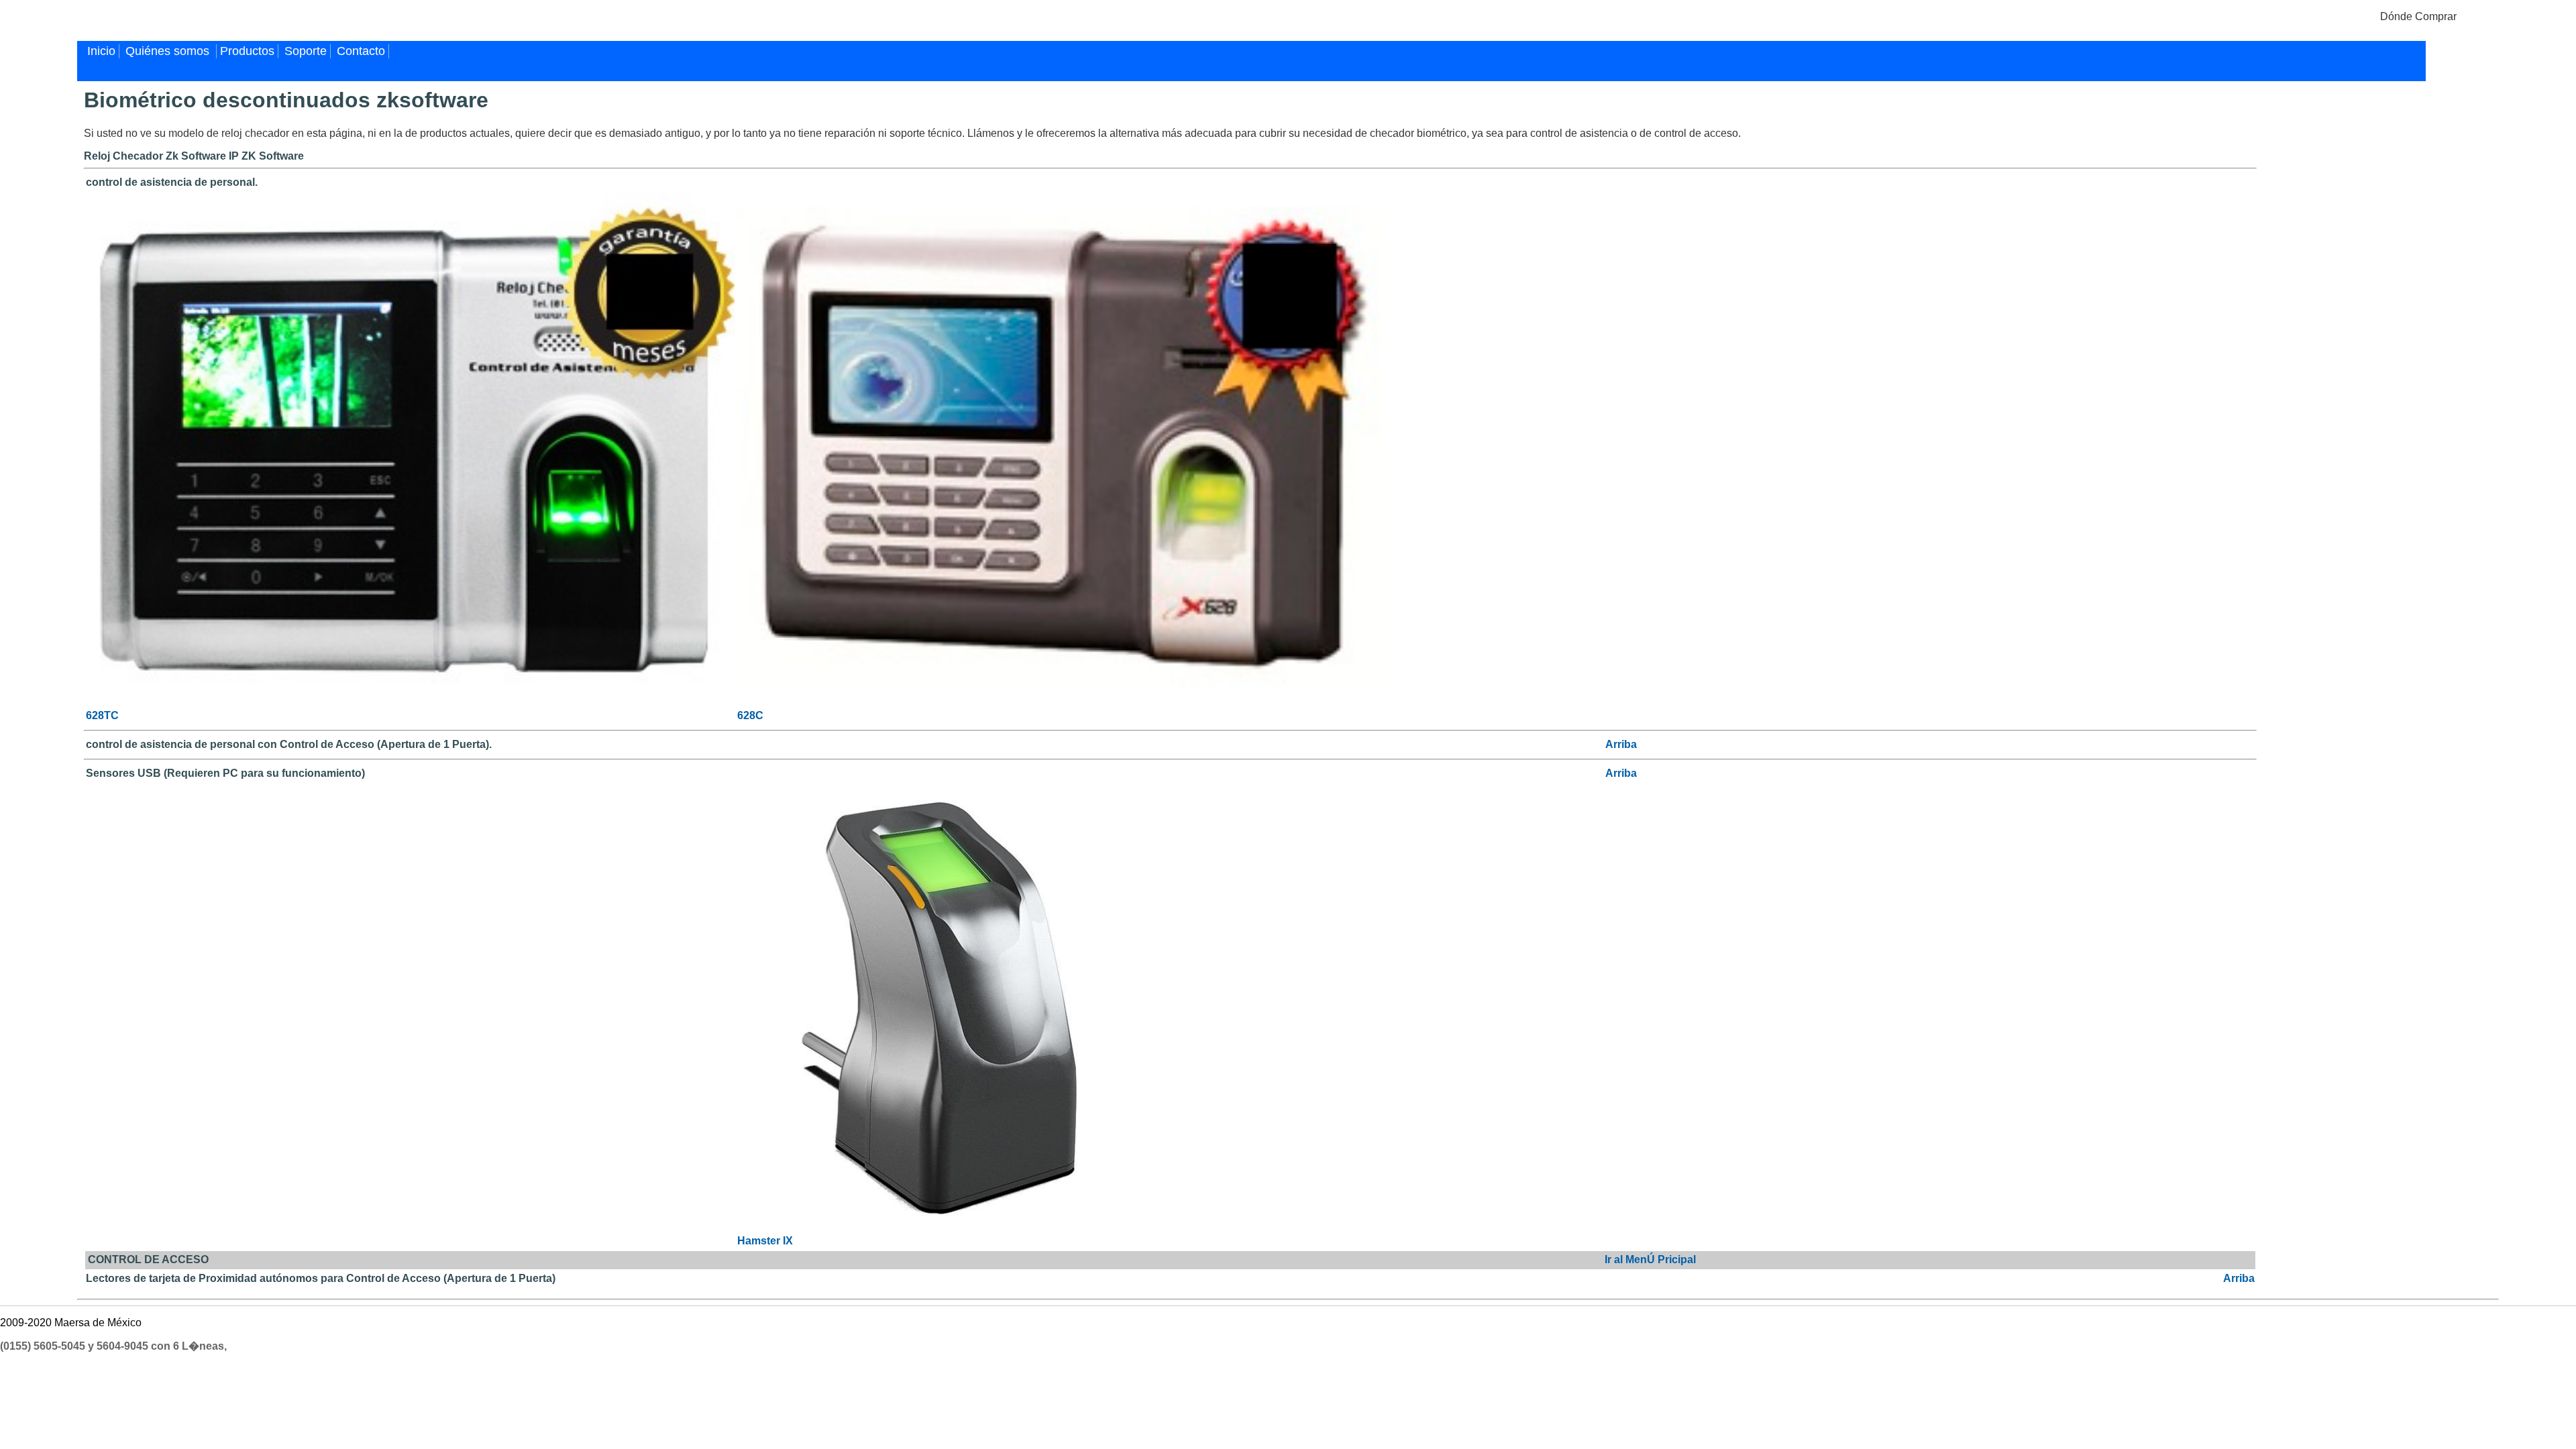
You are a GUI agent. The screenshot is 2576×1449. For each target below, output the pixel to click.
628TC (102, 715)
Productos (247, 51)
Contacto (361, 51)
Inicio (101, 51)
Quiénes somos (169, 51)
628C (750, 715)
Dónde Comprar (2418, 16)
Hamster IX (765, 1241)
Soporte (306, 51)
